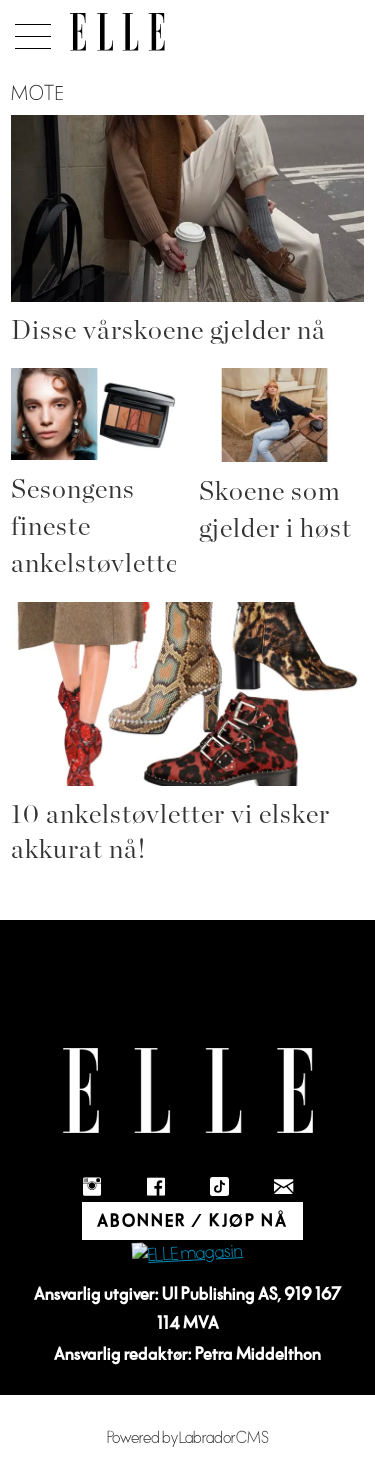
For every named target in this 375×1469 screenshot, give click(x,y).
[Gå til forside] (117, 32)
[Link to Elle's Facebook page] (156, 1186)
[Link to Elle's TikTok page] (220, 1186)
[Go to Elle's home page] (188, 1090)
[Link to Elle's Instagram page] (92, 1186)
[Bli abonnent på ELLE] (187, 1254)
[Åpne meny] (29, 31)
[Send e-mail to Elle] (284, 1186)
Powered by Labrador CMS (188, 1438)
